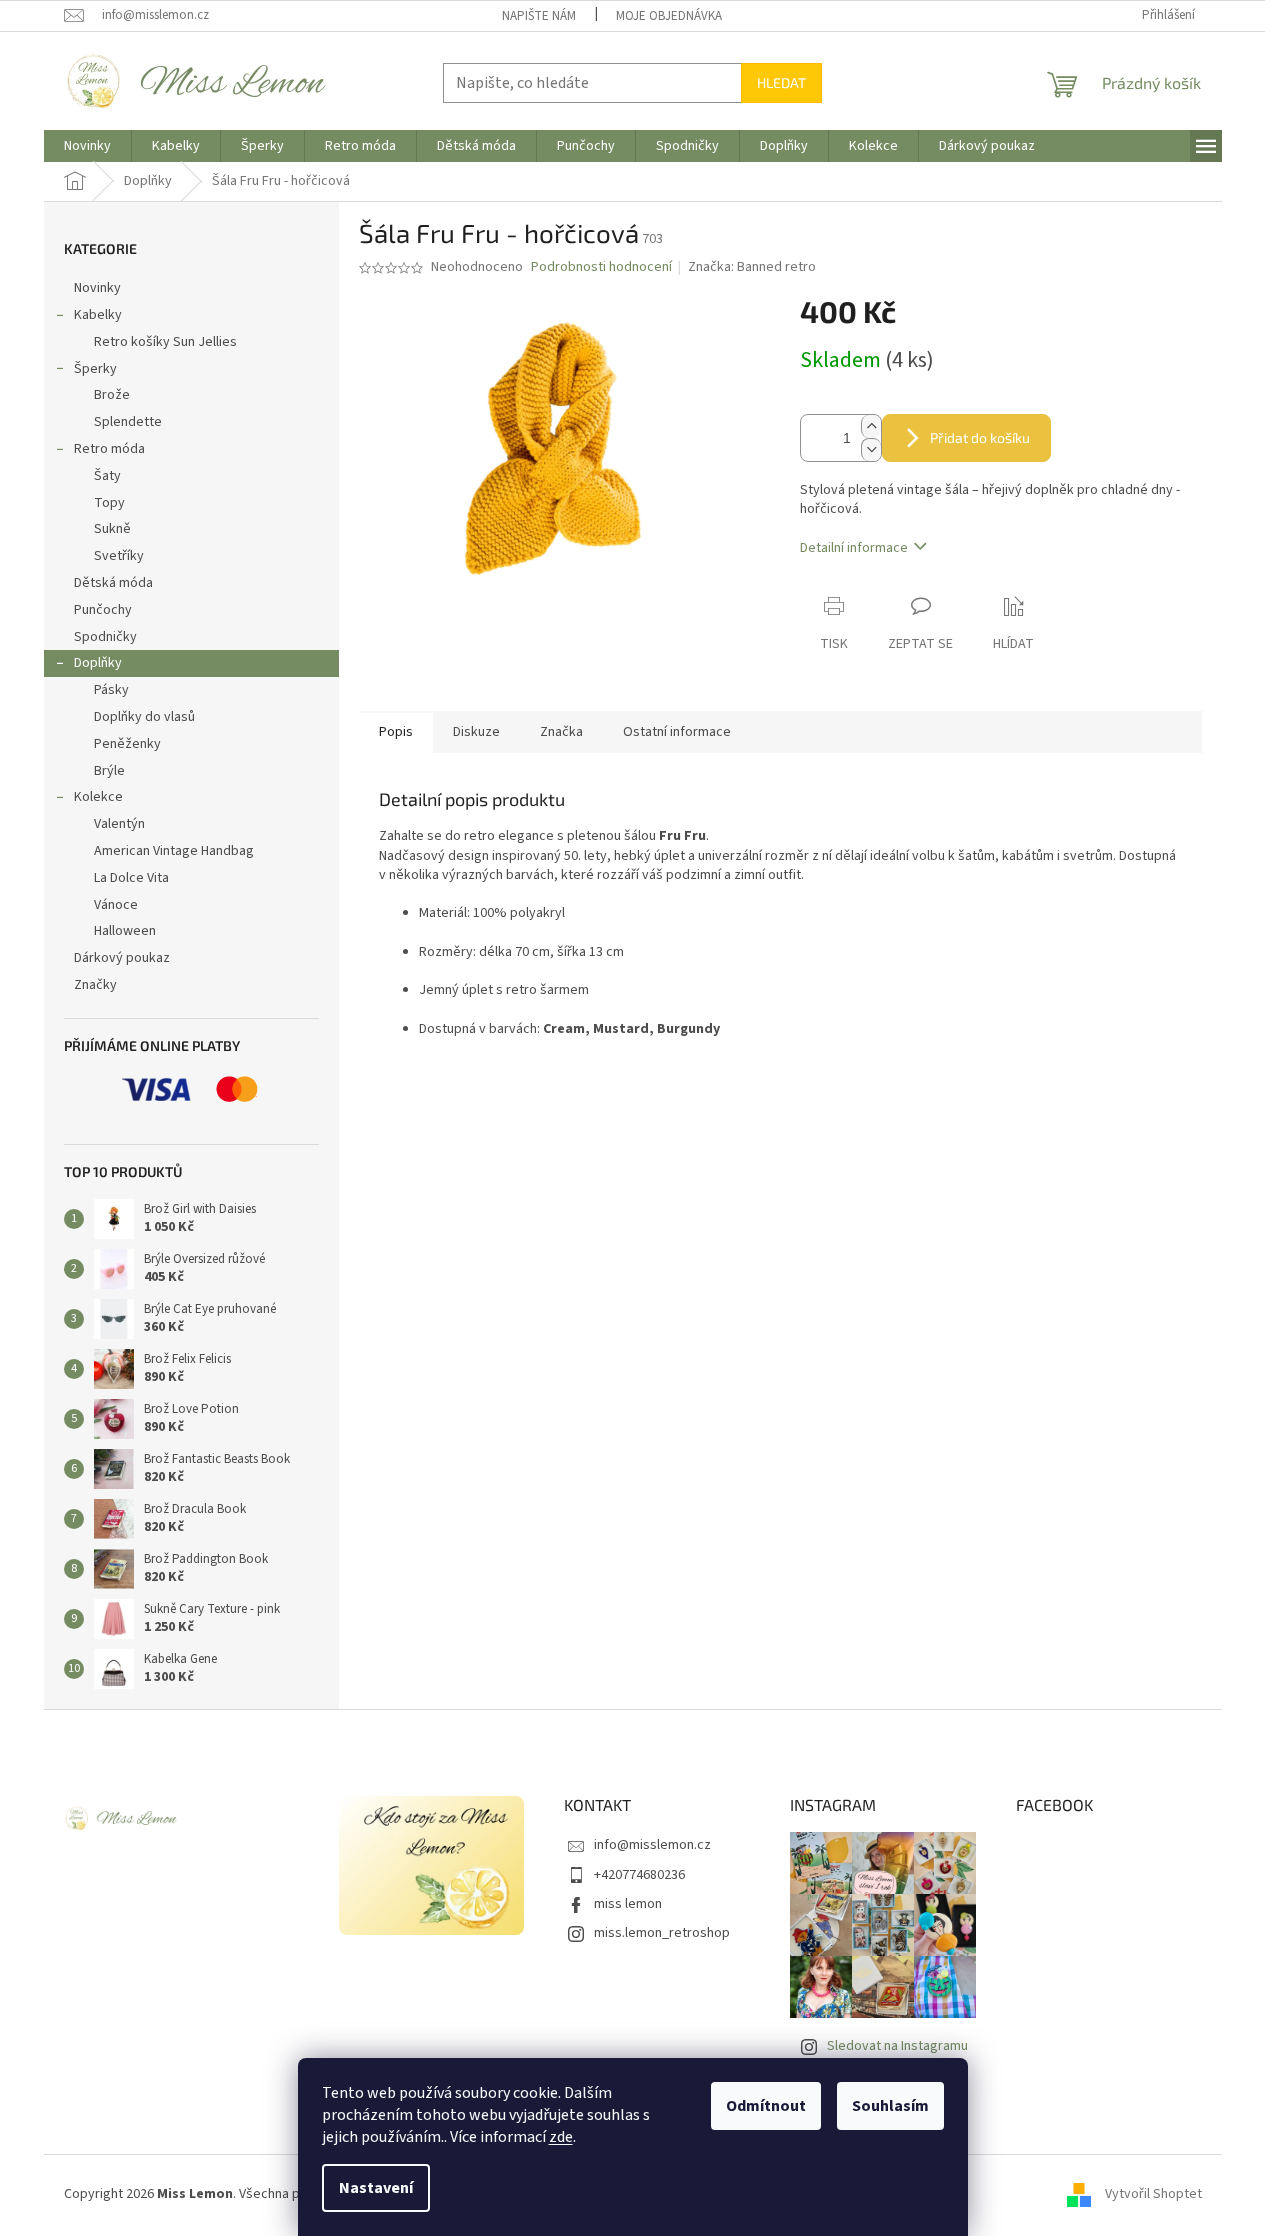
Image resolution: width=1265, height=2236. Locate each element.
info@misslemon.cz (652, 1845)
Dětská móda (113, 583)
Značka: (752, 267)
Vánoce (116, 905)
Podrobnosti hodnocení (601, 267)
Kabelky (98, 315)
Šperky (95, 369)
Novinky (97, 288)
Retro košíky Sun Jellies (165, 342)
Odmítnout (766, 2106)
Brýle (109, 771)
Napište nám (539, 16)
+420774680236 (639, 1875)
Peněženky (127, 744)
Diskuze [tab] (476, 732)
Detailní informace (854, 548)
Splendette (128, 422)
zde (561, 2137)
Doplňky (98, 663)
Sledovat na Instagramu (897, 2046)
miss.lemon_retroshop (662, 1933)
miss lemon (628, 1904)
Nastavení (376, 2188)
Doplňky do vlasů (144, 717)
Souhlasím (890, 2106)
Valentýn (119, 824)
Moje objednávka (669, 16)
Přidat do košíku (980, 437)
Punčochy (103, 610)
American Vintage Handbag (174, 851)
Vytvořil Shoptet (1153, 2195)
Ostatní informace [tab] (677, 732)
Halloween (125, 931)
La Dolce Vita (131, 878)
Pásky (111, 690)
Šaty (107, 476)
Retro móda (109, 449)
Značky (95, 985)
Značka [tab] (561, 732)
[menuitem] (87, 146)
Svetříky (119, 556)
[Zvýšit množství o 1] (871, 426)
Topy (109, 503)
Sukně (112, 529)
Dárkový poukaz (122, 958)
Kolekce (98, 797)
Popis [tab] (396, 732)
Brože (112, 395)
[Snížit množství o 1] (871, 449)
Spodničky (105, 637)
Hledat (781, 82)
